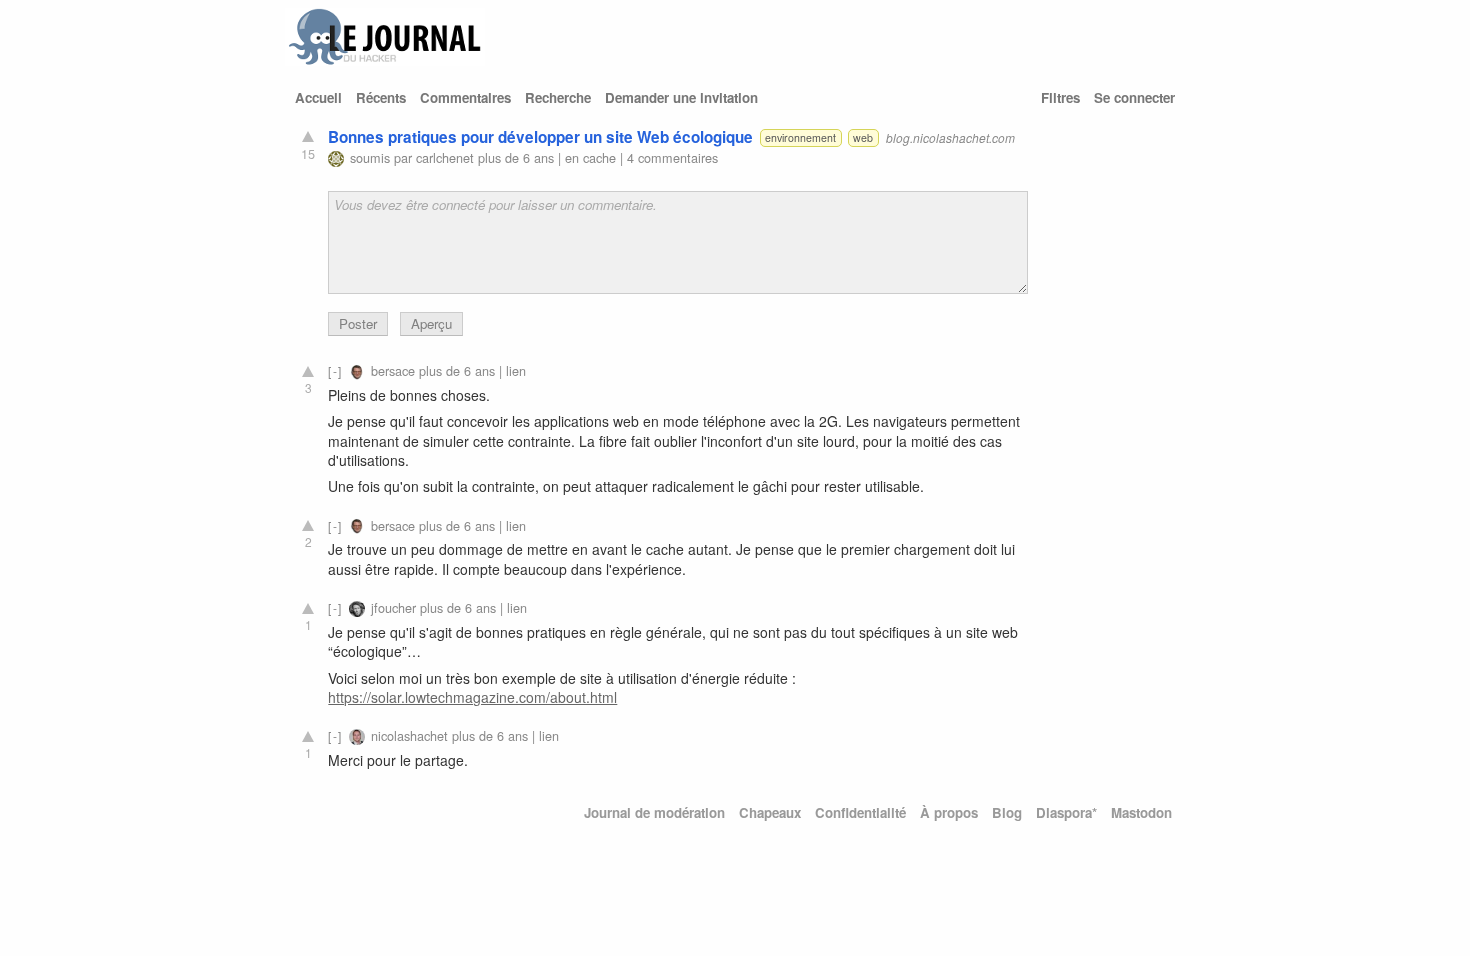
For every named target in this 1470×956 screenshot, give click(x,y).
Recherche (558, 97)
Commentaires (465, 97)
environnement (800, 137)
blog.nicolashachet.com (950, 137)
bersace (393, 370)
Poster (358, 323)
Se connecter (1134, 97)
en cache (590, 157)
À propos (949, 812)
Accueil (318, 97)
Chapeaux (770, 812)
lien (516, 370)
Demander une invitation (681, 97)
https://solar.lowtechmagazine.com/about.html (472, 697)
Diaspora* (1066, 812)
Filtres (1060, 97)
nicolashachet (409, 735)
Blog (1007, 812)
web (863, 137)
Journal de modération (654, 812)
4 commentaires (672, 157)
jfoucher (393, 607)
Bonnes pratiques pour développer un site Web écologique (540, 137)
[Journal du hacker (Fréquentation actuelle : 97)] (385, 60)
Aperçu (431, 323)
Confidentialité (860, 812)
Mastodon (1141, 812)
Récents (381, 97)
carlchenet (445, 157)
